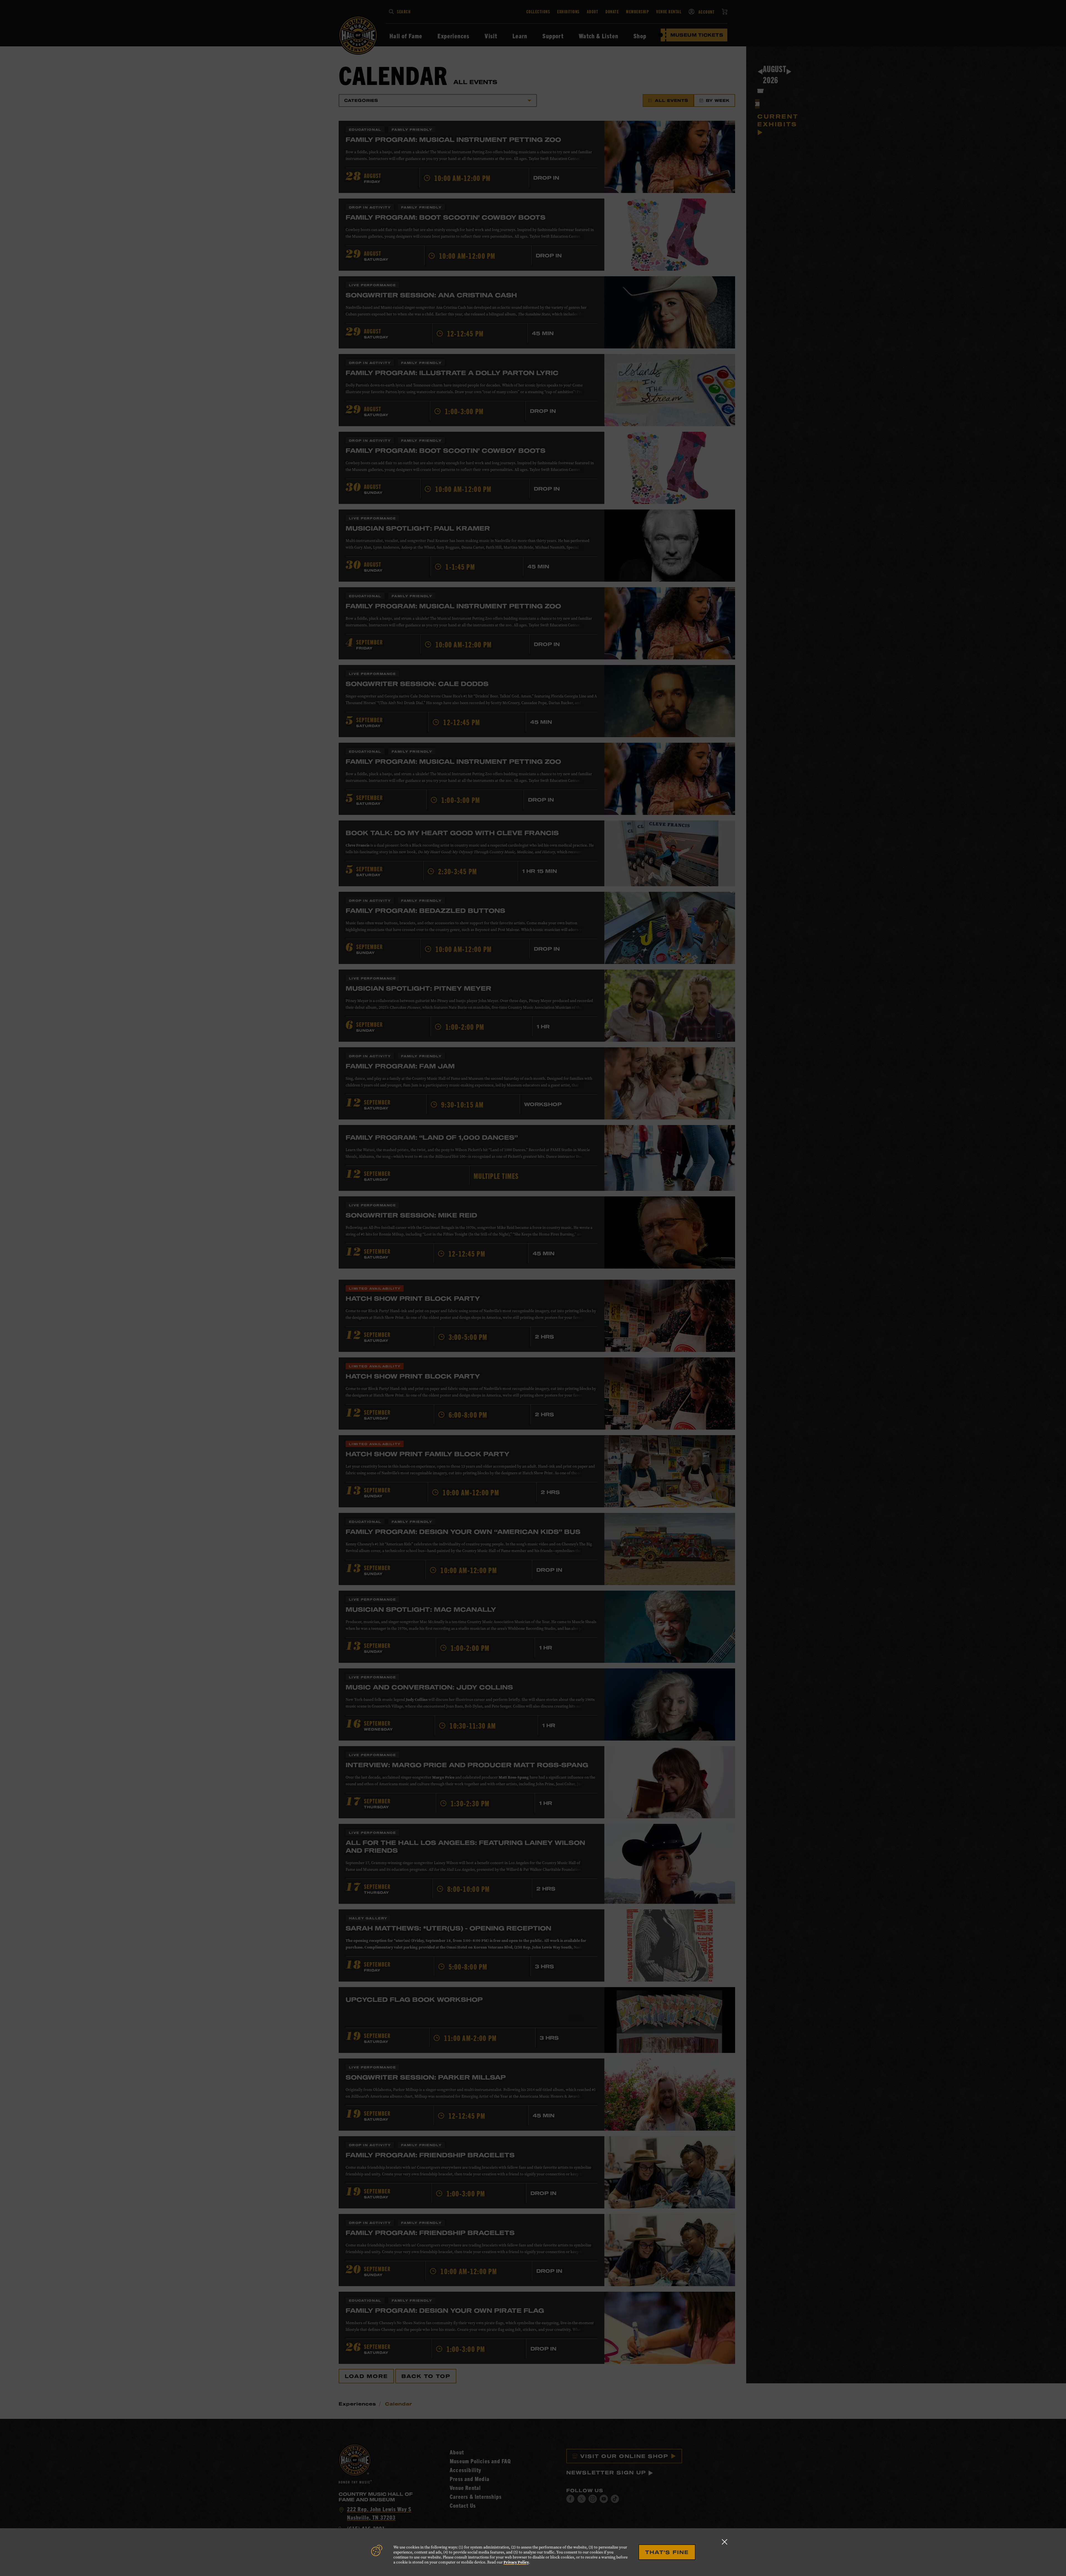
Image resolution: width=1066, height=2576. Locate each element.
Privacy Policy (516, 2562)
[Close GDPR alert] (725, 2542)
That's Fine (667, 2552)
